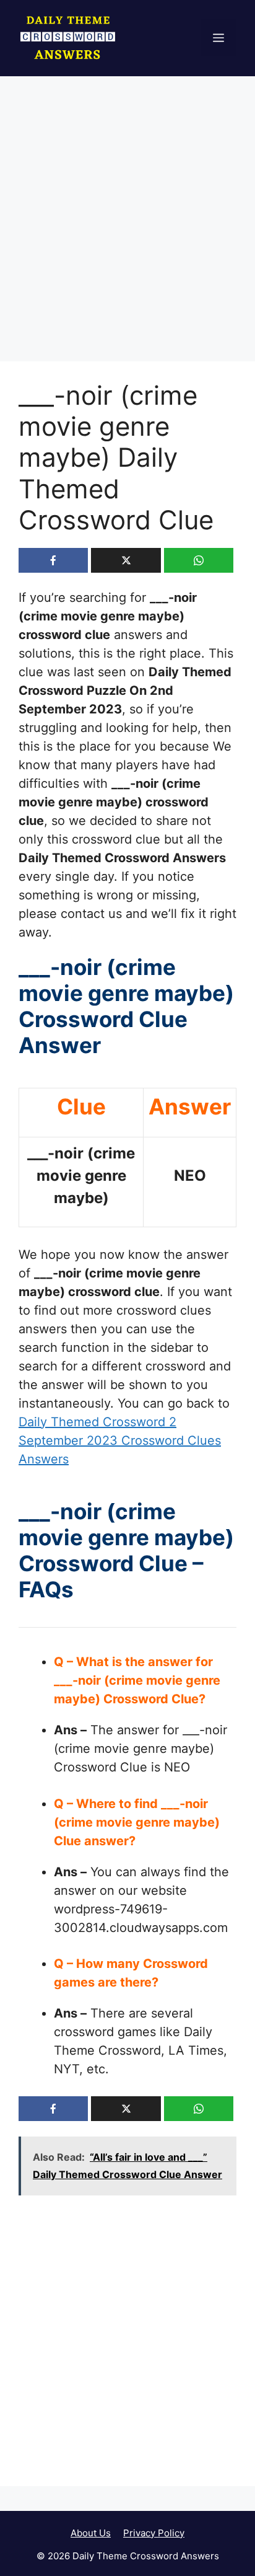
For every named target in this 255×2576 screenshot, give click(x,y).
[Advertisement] (127, 229)
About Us (91, 2533)
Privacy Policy (154, 2533)
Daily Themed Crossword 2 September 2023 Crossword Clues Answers (120, 1440)
